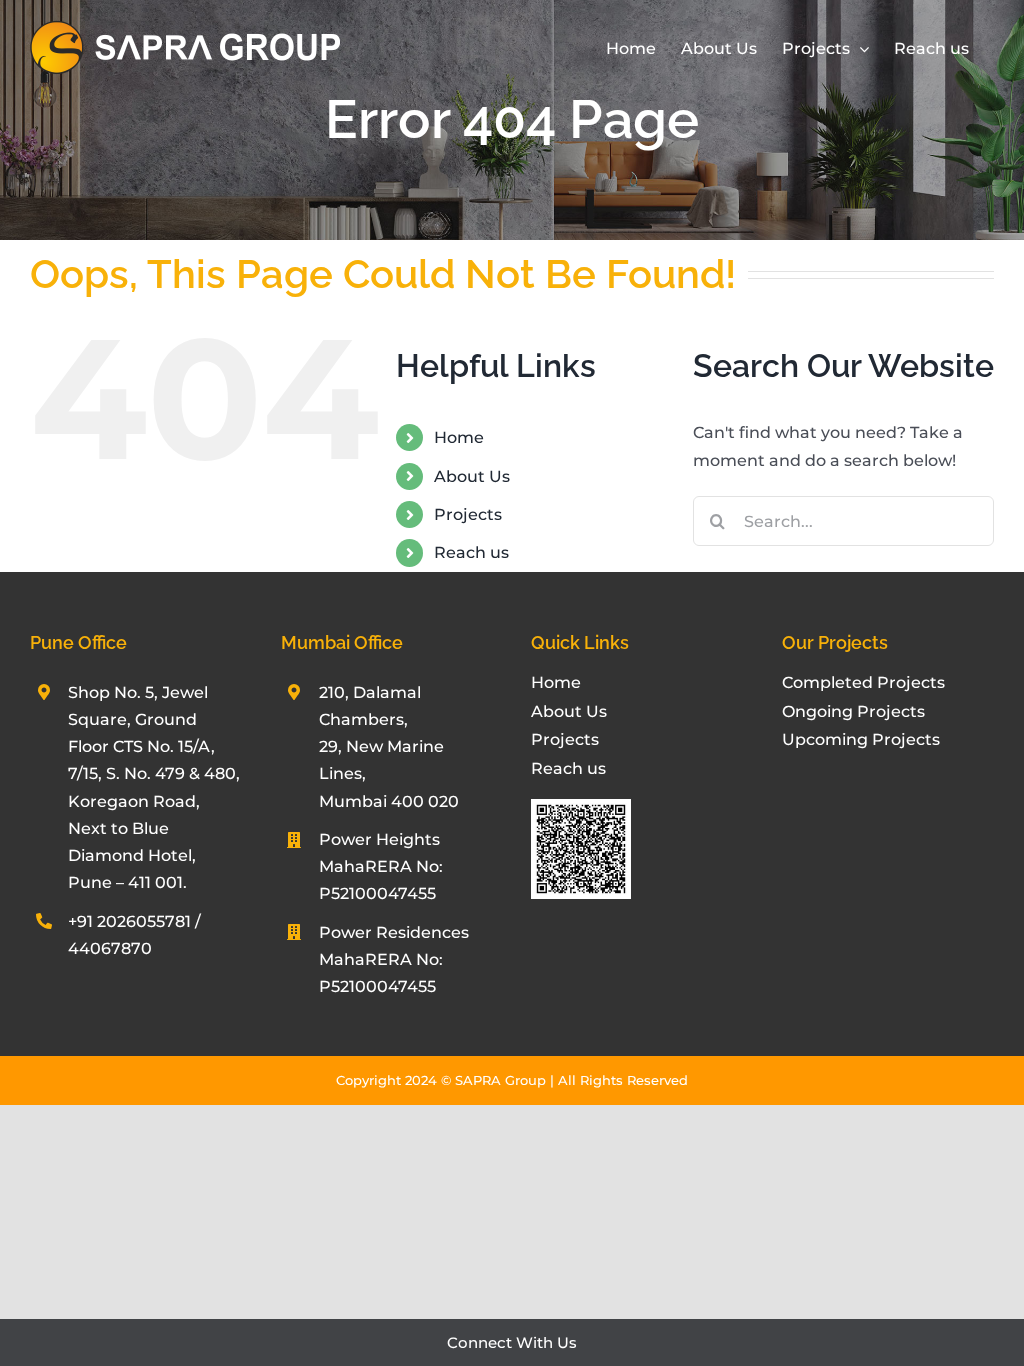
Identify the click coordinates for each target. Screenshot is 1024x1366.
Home (459, 437)
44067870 (110, 948)
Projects (468, 514)
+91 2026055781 (129, 921)
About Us (472, 476)
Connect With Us (512, 1342)
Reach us (471, 552)
